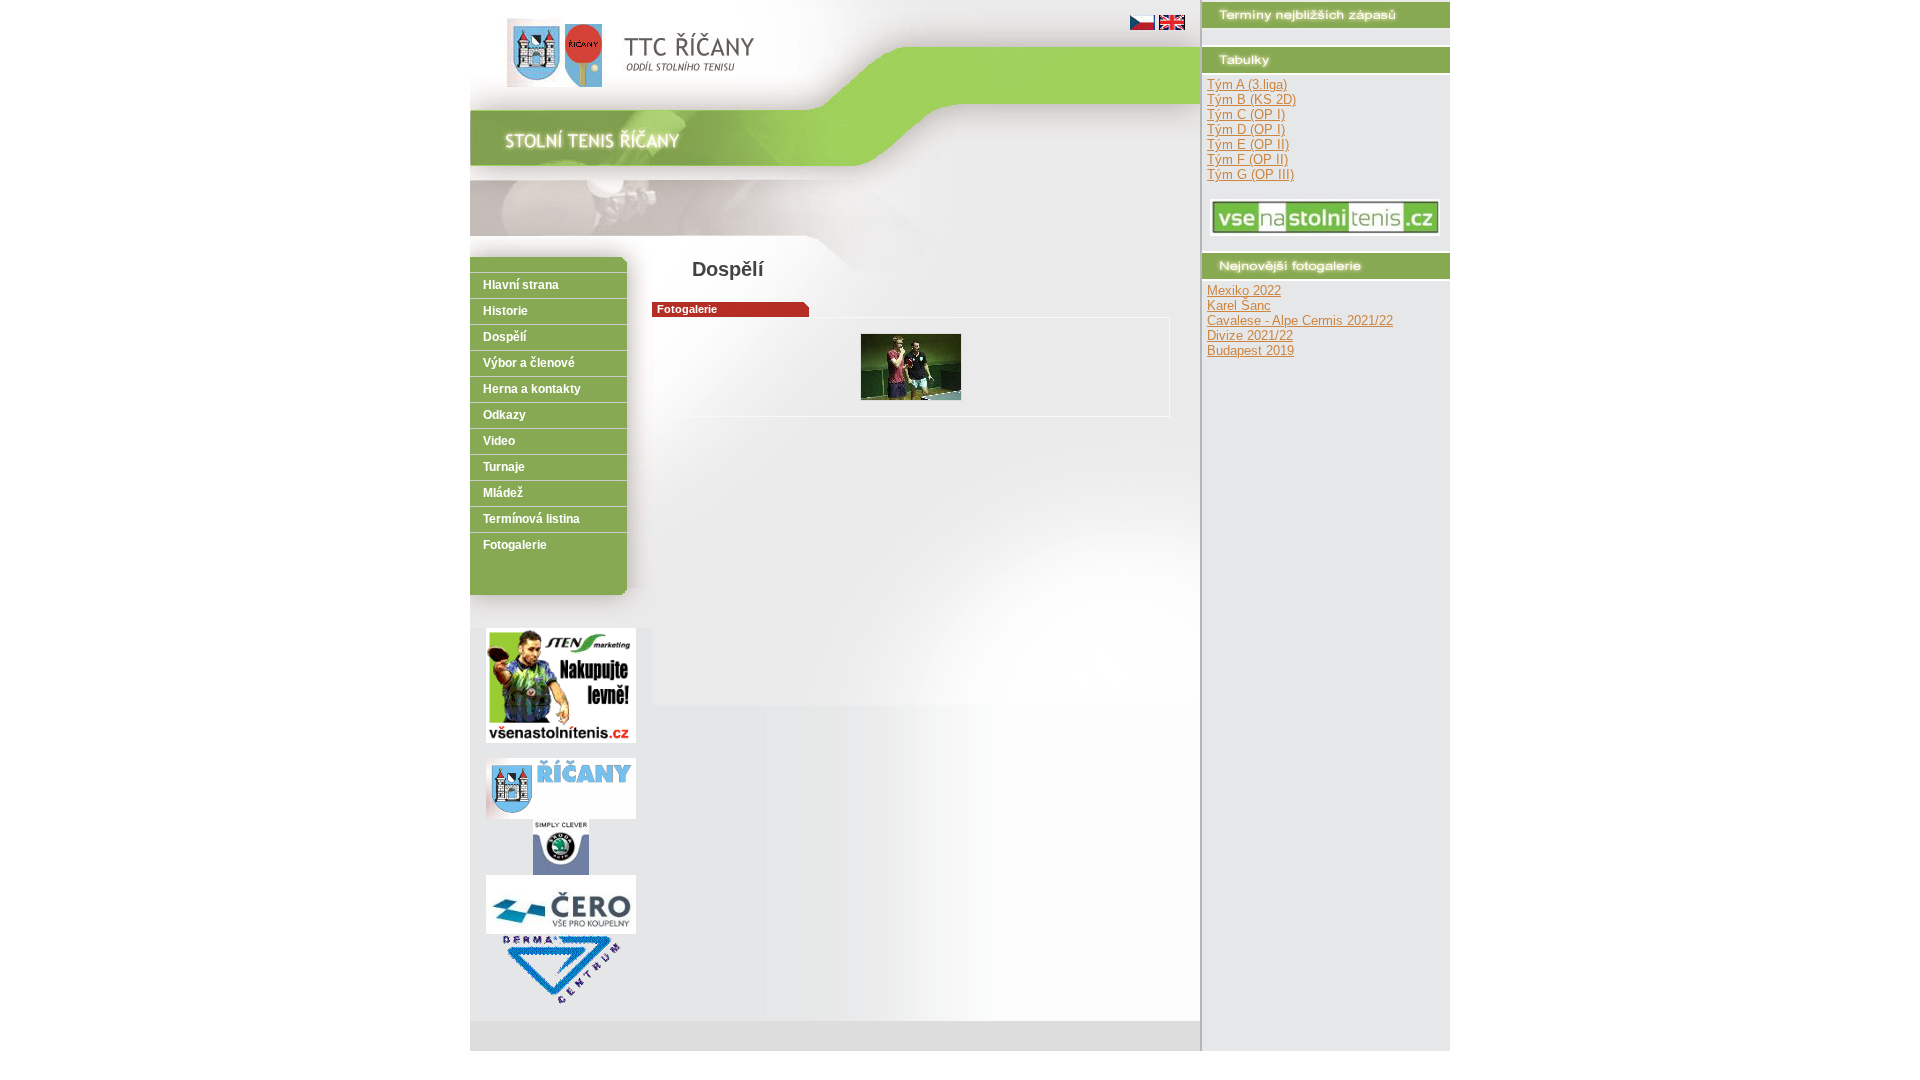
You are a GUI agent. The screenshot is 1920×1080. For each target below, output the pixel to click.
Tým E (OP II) (1248, 144)
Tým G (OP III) (1250, 174)
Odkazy (504, 415)
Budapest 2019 (1250, 350)
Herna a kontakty (532, 389)
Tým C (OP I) (1246, 114)
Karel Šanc (1239, 305)
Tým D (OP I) (1246, 129)
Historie (505, 311)
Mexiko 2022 (1244, 290)
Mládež (503, 493)
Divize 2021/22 (1250, 335)
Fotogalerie (515, 545)
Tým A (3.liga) (1247, 84)
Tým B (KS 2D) (1251, 99)
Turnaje (504, 467)
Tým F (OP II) (1247, 159)
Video (499, 441)
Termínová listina (531, 519)
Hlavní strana (521, 285)
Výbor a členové (529, 363)
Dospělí (504, 337)
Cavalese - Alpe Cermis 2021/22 (1300, 320)
